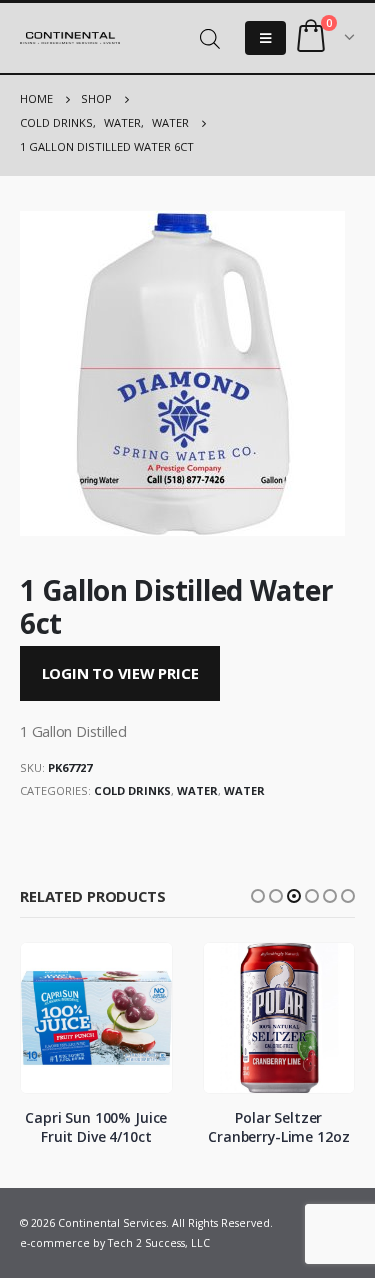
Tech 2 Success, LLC (159, 1243)
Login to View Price (120, 673)
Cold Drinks (132, 790)
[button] (258, 896)
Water (197, 790)
